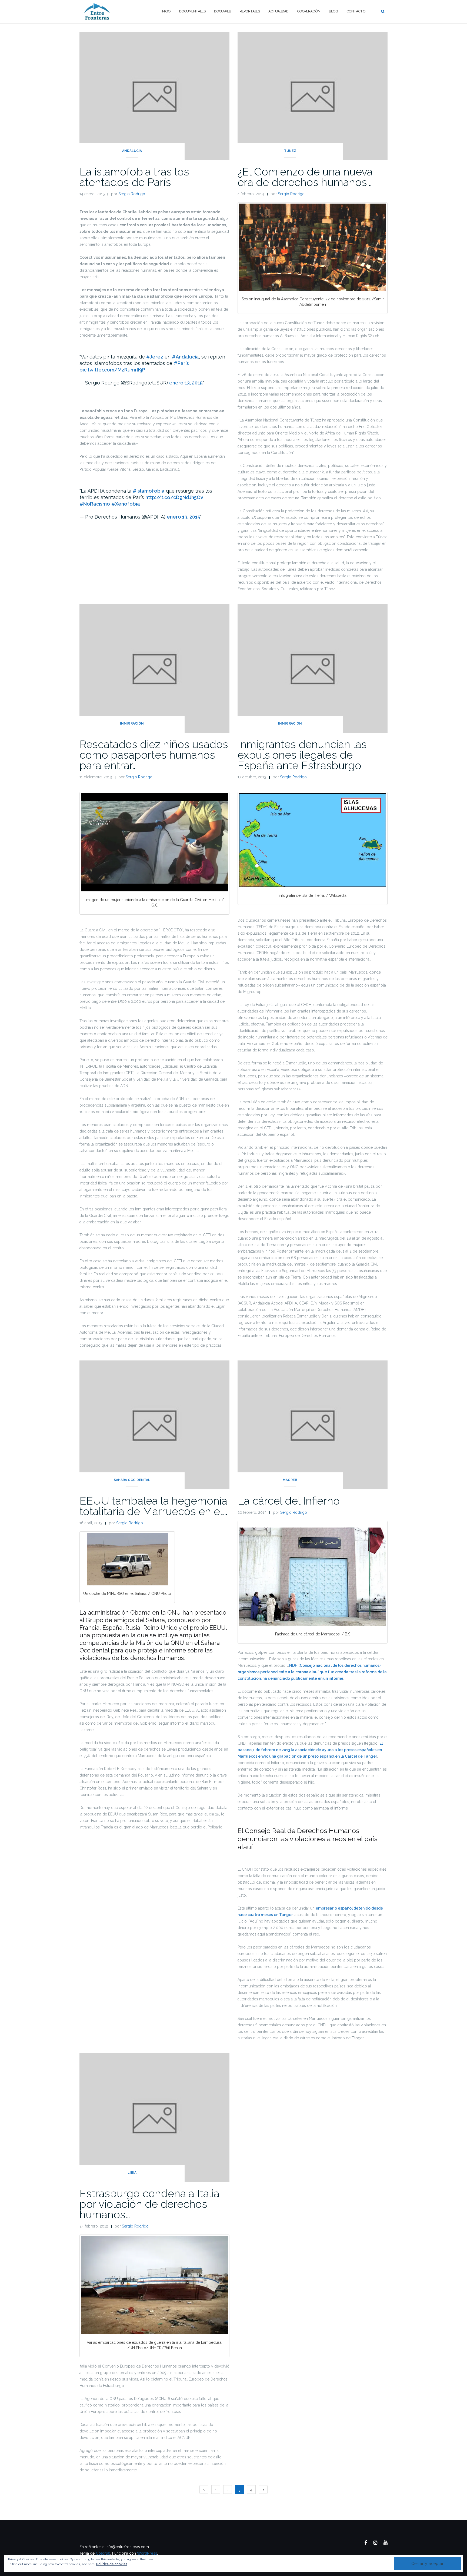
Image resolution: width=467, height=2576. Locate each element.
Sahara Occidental (132, 1480)
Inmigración (132, 723)
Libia (132, 2173)
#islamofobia (149, 491)
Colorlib (103, 2553)
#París (181, 363)
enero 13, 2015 (186, 383)
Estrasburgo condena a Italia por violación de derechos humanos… (149, 2204)
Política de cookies (112, 2564)
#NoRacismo (95, 504)
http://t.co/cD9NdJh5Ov (174, 497)
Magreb (290, 1480)
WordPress (147, 2553)
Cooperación (309, 11)
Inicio (166, 11)
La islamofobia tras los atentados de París (134, 177)
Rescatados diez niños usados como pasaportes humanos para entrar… (154, 755)
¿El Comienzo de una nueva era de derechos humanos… (305, 177)
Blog (333, 11)
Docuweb (223, 11)
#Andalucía (185, 357)
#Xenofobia (126, 504)
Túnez (290, 151)
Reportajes (250, 11)
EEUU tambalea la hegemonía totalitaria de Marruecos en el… (154, 1506)
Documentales (192, 11)
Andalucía (132, 151)
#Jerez (155, 357)
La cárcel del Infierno (289, 1501)
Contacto (356, 11)
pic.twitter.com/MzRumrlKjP (112, 370)
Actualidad (278, 11)
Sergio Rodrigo (132, 194)
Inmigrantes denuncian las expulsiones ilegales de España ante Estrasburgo (302, 755)
